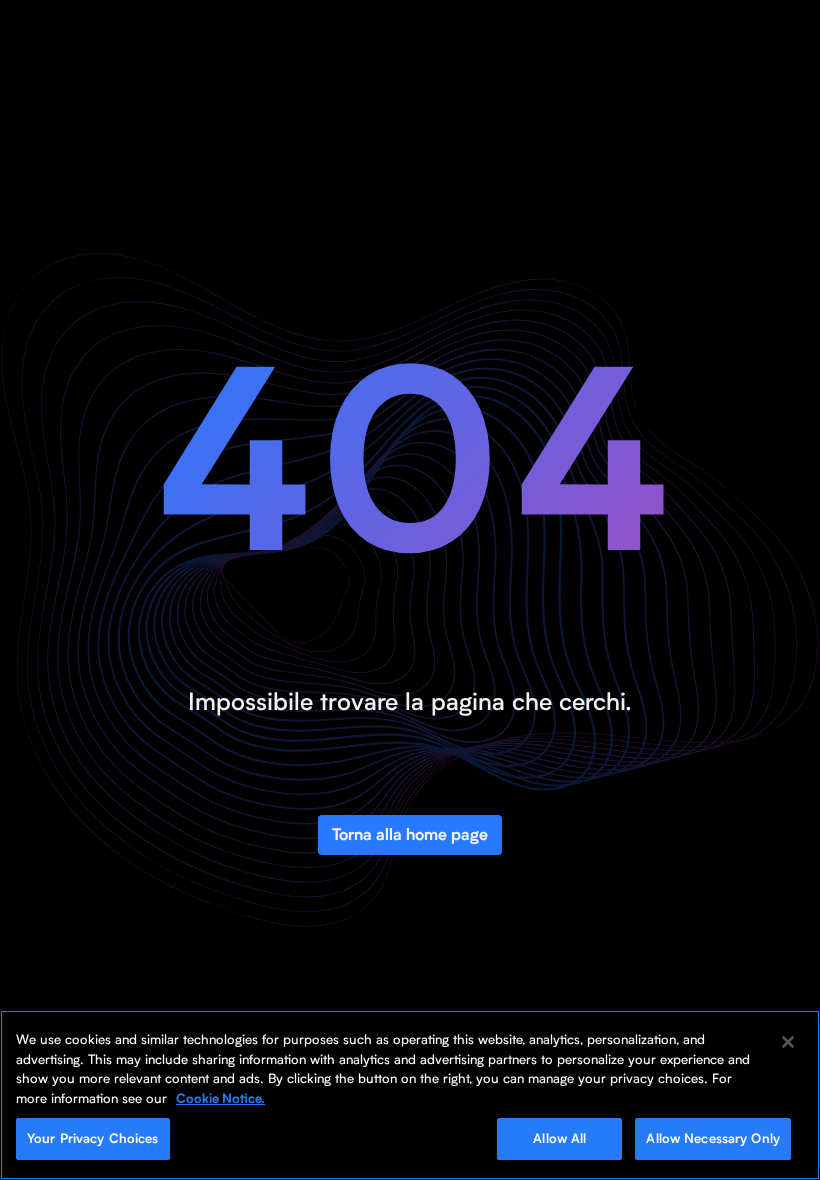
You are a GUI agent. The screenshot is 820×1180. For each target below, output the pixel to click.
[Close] (788, 1042)
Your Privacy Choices (93, 1138)
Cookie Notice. (220, 1098)
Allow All (559, 1138)
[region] (410, 1095)
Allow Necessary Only (713, 1138)
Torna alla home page (410, 834)
